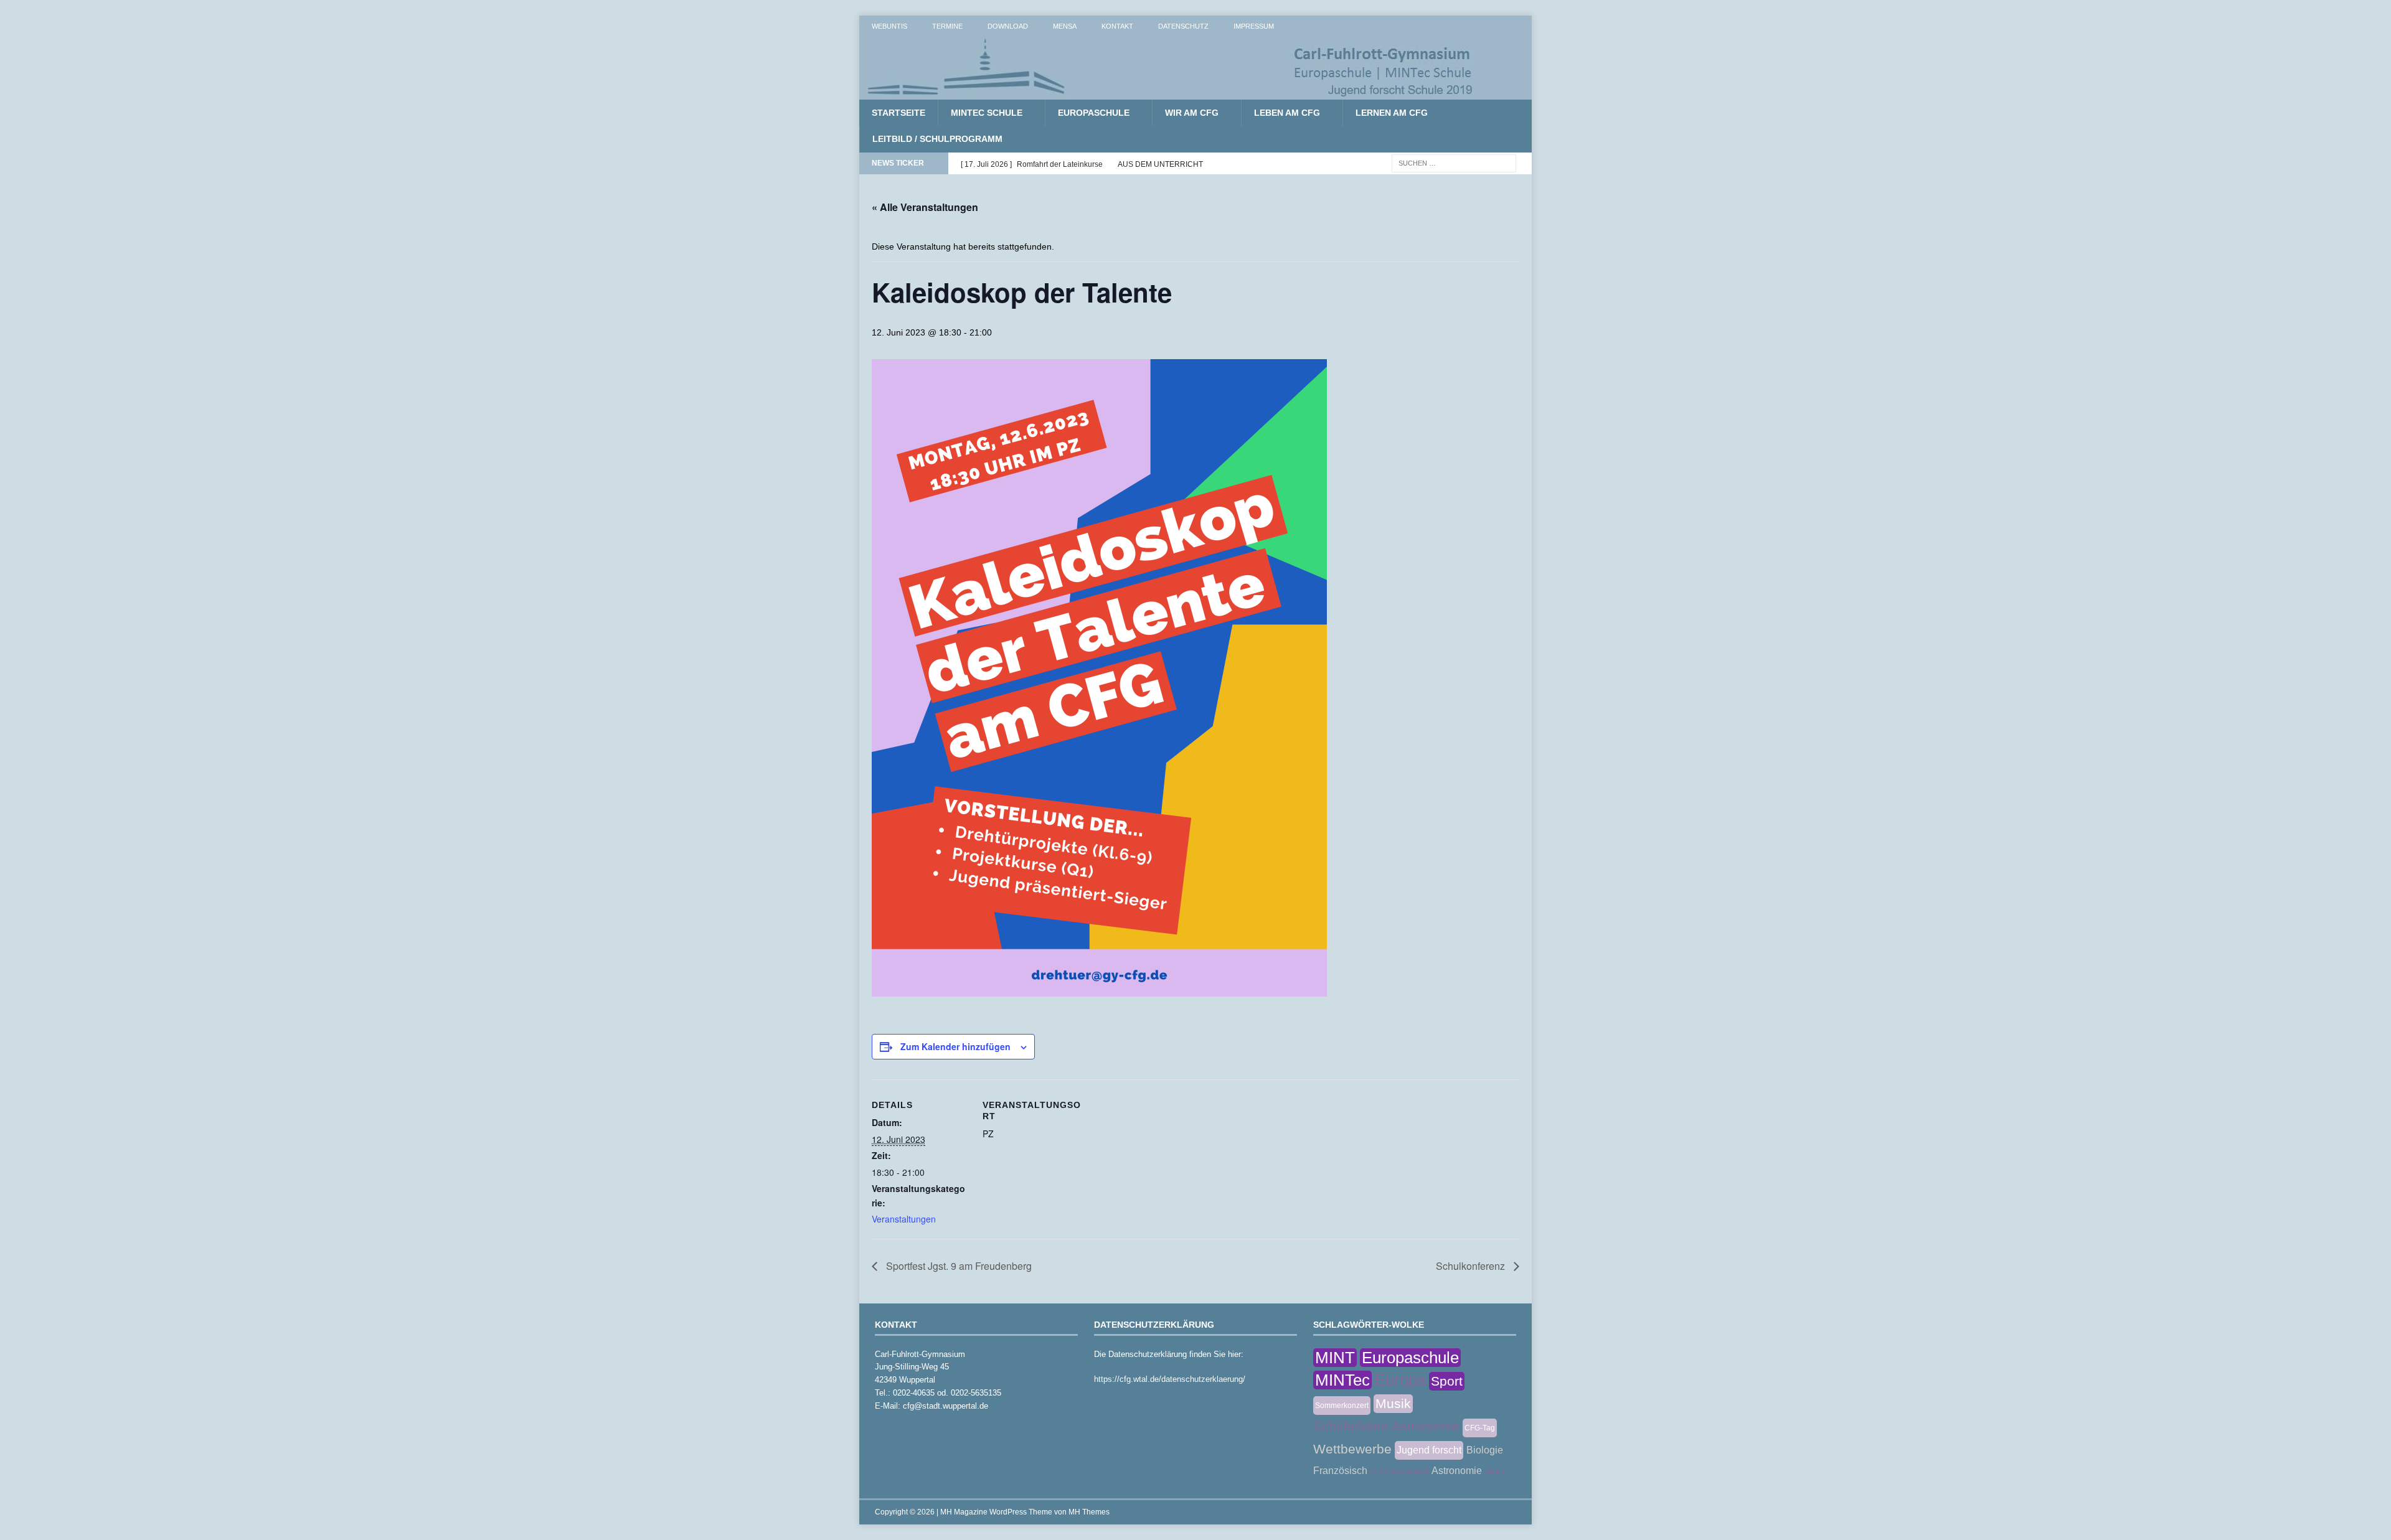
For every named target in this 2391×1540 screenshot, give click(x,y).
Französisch (1340, 1471)
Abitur (1495, 1472)
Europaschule (1094, 113)
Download (1008, 26)
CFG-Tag (1480, 1428)
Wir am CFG (1192, 113)
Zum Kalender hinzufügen (955, 1046)
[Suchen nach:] (1454, 162)
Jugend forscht (1429, 1450)
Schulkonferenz (1472, 1266)
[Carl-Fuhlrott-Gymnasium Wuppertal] (1171, 93)
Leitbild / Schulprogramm (937, 139)
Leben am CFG (1287, 113)
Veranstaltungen (904, 1219)
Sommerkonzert (1342, 1406)
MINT (1335, 1358)
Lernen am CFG (1392, 113)
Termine (947, 26)
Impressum (1254, 26)
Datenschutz (1183, 26)
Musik (1393, 1403)
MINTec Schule (987, 113)
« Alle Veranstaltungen (925, 207)
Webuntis (889, 26)
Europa (1400, 1380)
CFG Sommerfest (1399, 1472)
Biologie (1485, 1450)
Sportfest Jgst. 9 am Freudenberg (958, 1266)
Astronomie (1457, 1471)
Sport (1447, 1381)
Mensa (1065, 26)
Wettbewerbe (1352, 1449)
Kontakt (1117, 26)
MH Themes (1089, 1512)
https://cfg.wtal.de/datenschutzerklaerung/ (1170, 1379)
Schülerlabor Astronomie (1386, 1426)
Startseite (898, 113)
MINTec (1342, 1380)
